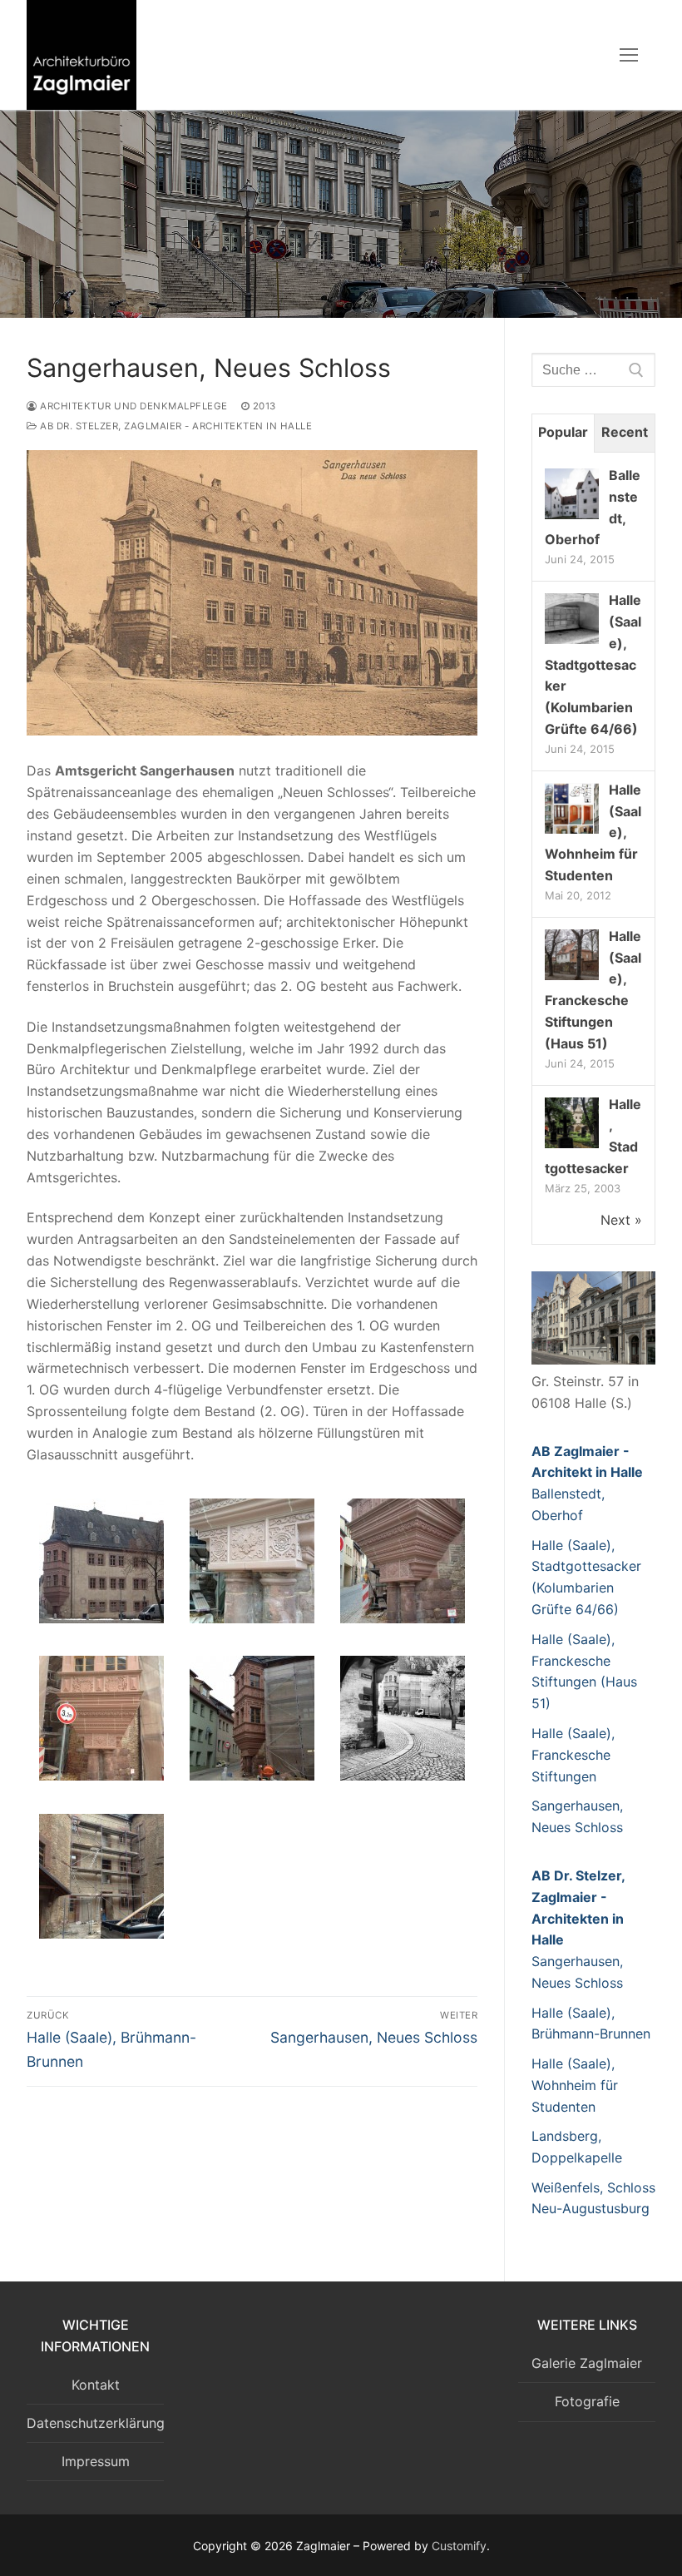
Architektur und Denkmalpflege (133, 406)
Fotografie (587, 2401)
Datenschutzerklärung (95, 2423)
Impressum (96, 2461)
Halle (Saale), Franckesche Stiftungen (573, 1755)
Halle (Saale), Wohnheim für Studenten (575, 2085)
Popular (563, 432)
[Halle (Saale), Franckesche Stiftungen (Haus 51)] (572, 978)
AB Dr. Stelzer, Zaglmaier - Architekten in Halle (175, 426)
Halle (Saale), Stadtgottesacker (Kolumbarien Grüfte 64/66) (593, 664)
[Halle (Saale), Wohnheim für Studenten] (572, 832)
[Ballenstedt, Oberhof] (572, 518)
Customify (459, 2546)
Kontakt (96, 2385)
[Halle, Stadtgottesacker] (572, 1147)
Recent (625, 432)
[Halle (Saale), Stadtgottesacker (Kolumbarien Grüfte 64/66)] (572, 642)
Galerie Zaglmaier (587, 2363)
